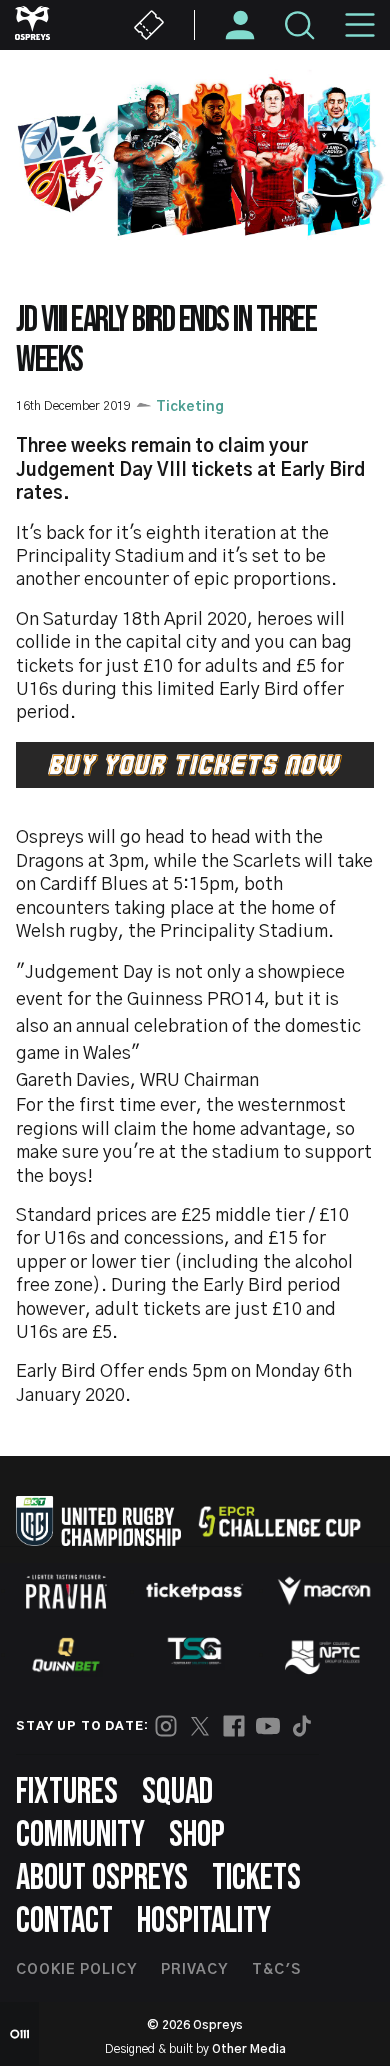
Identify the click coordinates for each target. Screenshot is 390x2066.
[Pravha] (66, 1591)
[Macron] (324, 1591)
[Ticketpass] (195, 1591)
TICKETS (256, 1878)
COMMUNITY (80, 1835)
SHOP (197, 1835)
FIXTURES (67, 1792)
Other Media (249, 2049)
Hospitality (204, 1921)
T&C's (276, 1970)
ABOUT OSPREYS (102, 1878)
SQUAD (177, 1792)
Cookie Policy (76, 1970)
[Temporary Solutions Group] (195, 1654)
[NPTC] (324, 1655)
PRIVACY (194, 1970)
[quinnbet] (66, 1655)
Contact (64, 1921)
